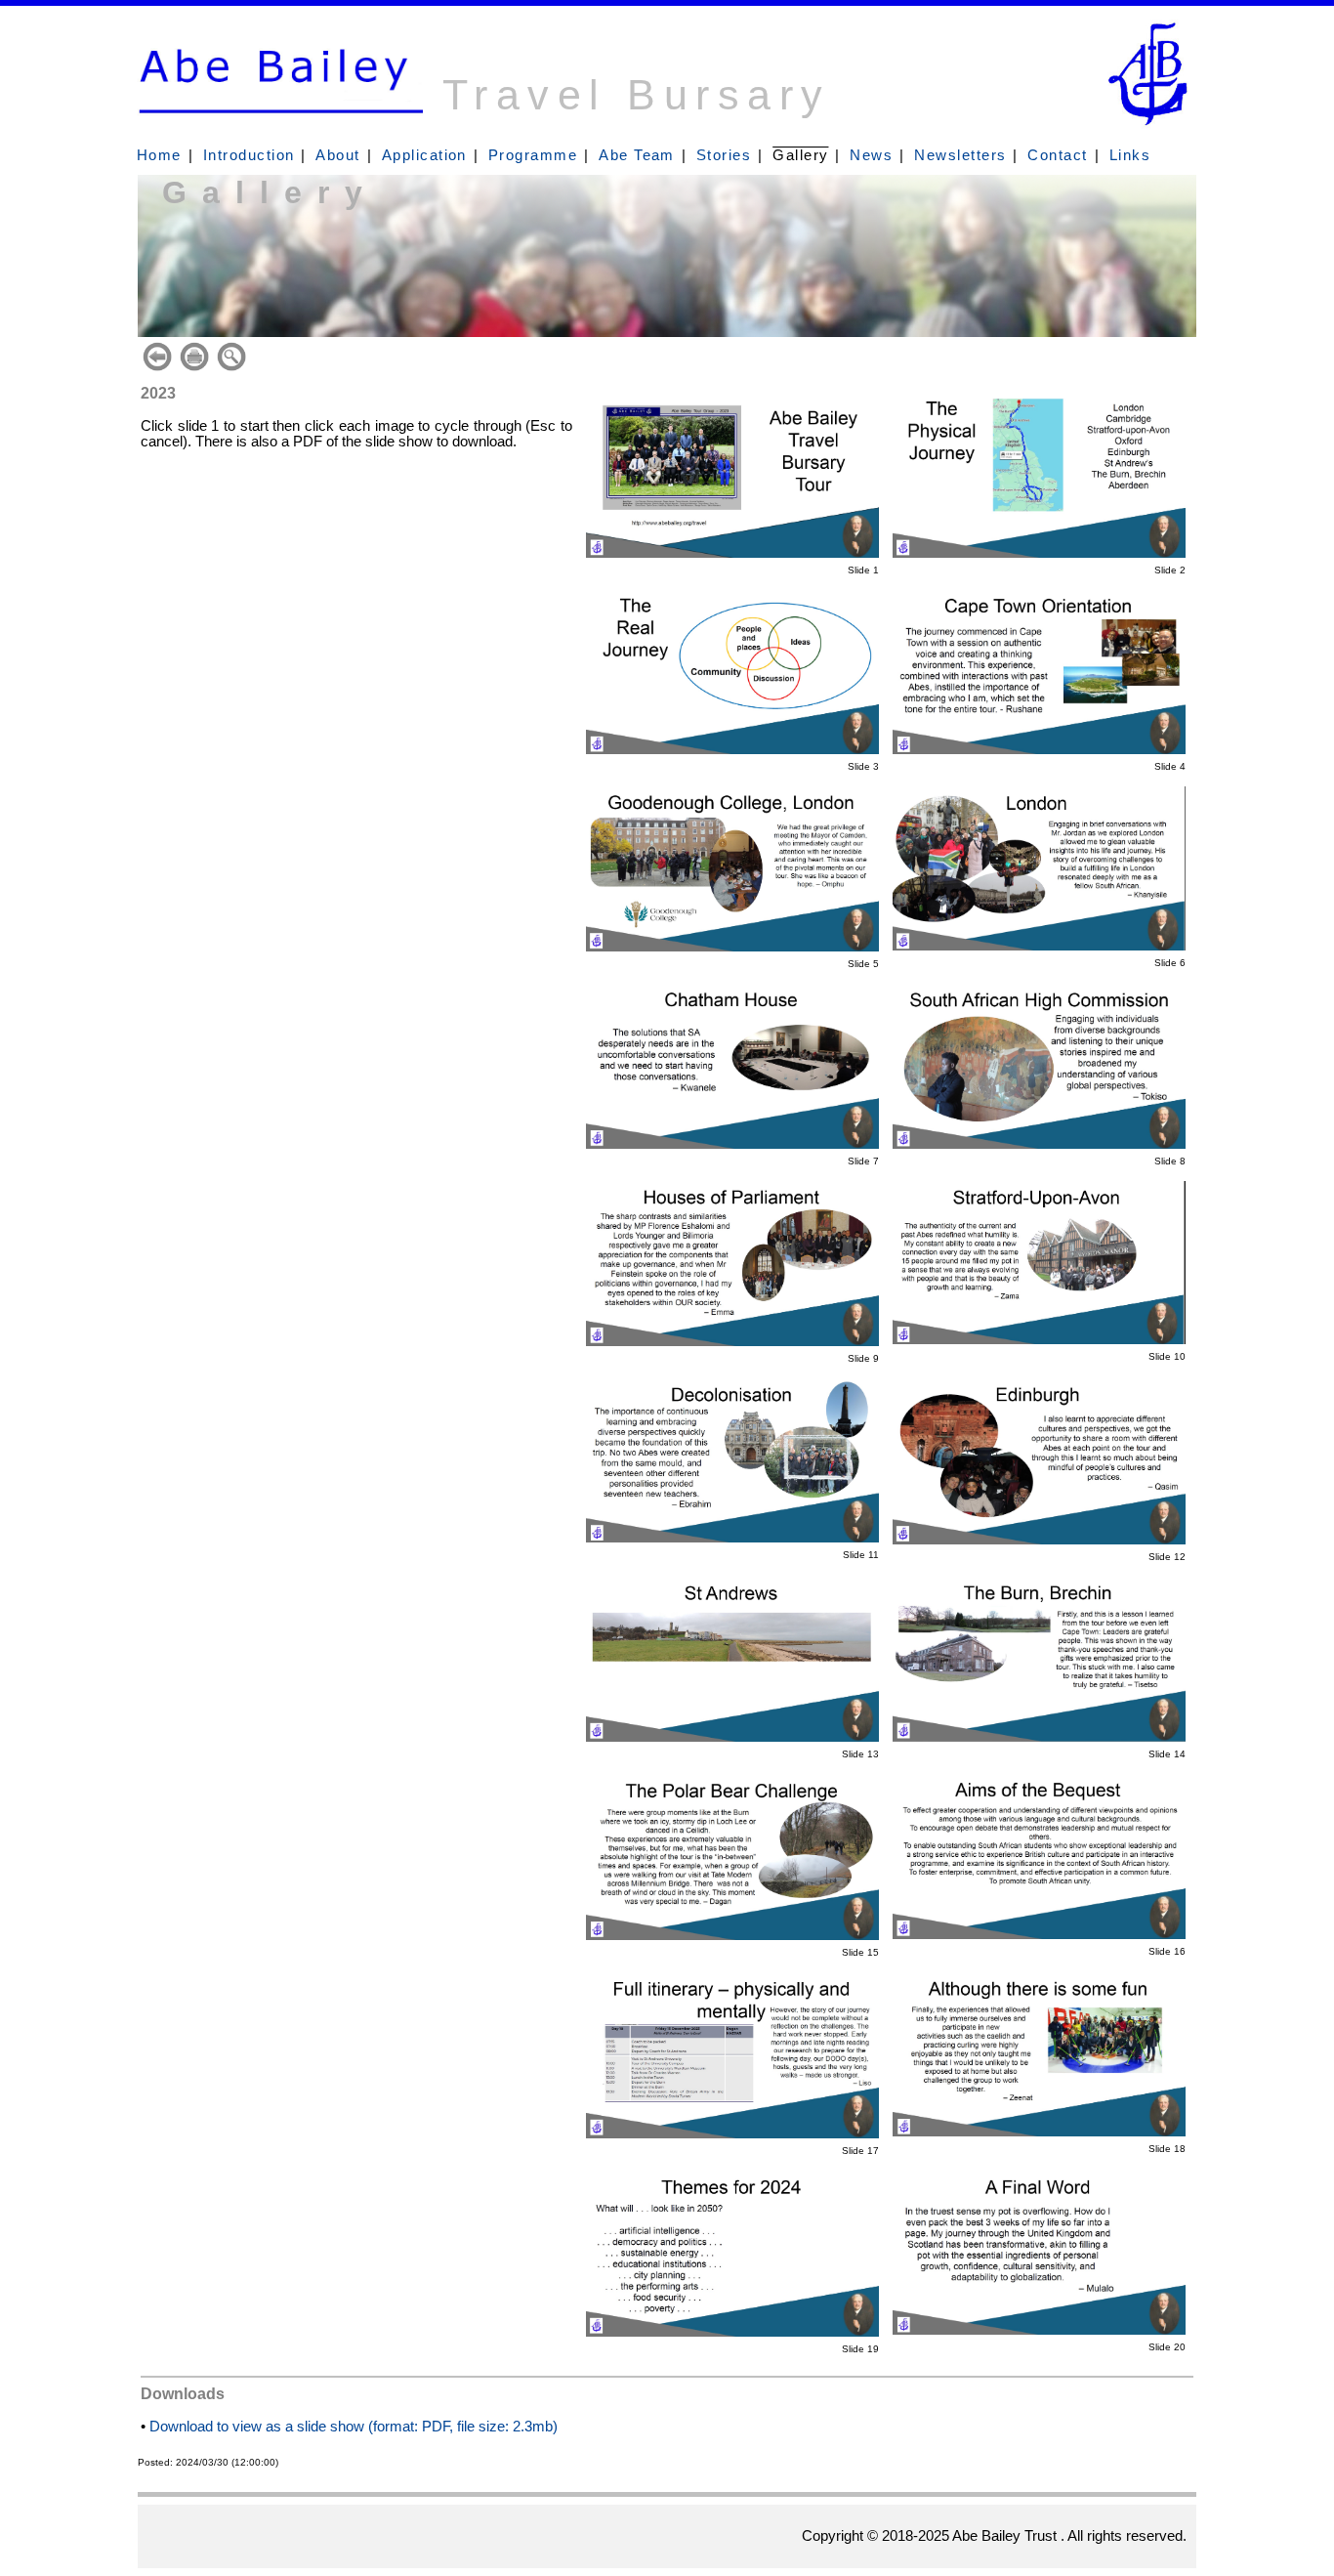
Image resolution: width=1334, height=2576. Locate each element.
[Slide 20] (1039, 2330)
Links (1130, 155)
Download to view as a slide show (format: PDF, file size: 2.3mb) (354, 2427)
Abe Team (637, 155)
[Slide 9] (732, 1341)
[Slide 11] (732, 1538)
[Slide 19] (732, 2332)
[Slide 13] (732, 1737)
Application (424, 155)
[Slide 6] (1039, 946)
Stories (724, 155)
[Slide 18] (1039, 2132)
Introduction (249, 155)
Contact (1057, 155)
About (337, 155)
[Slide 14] (1039, 1737)
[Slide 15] (732, 1935)
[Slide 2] (1039, 553)
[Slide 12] (1039, 1540)
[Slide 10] (1039, 1339)
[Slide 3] (732, 749)
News (871, 155)
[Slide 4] (1039, 749)
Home (159, 155)
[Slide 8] (1039, 1144)
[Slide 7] (732, 1144)
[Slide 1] (732, 553)
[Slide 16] (1039, 1934)
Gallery (800, 155)
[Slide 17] (732, 2133)
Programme (533, 155)
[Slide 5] (732, 947)
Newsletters (960, 155)
